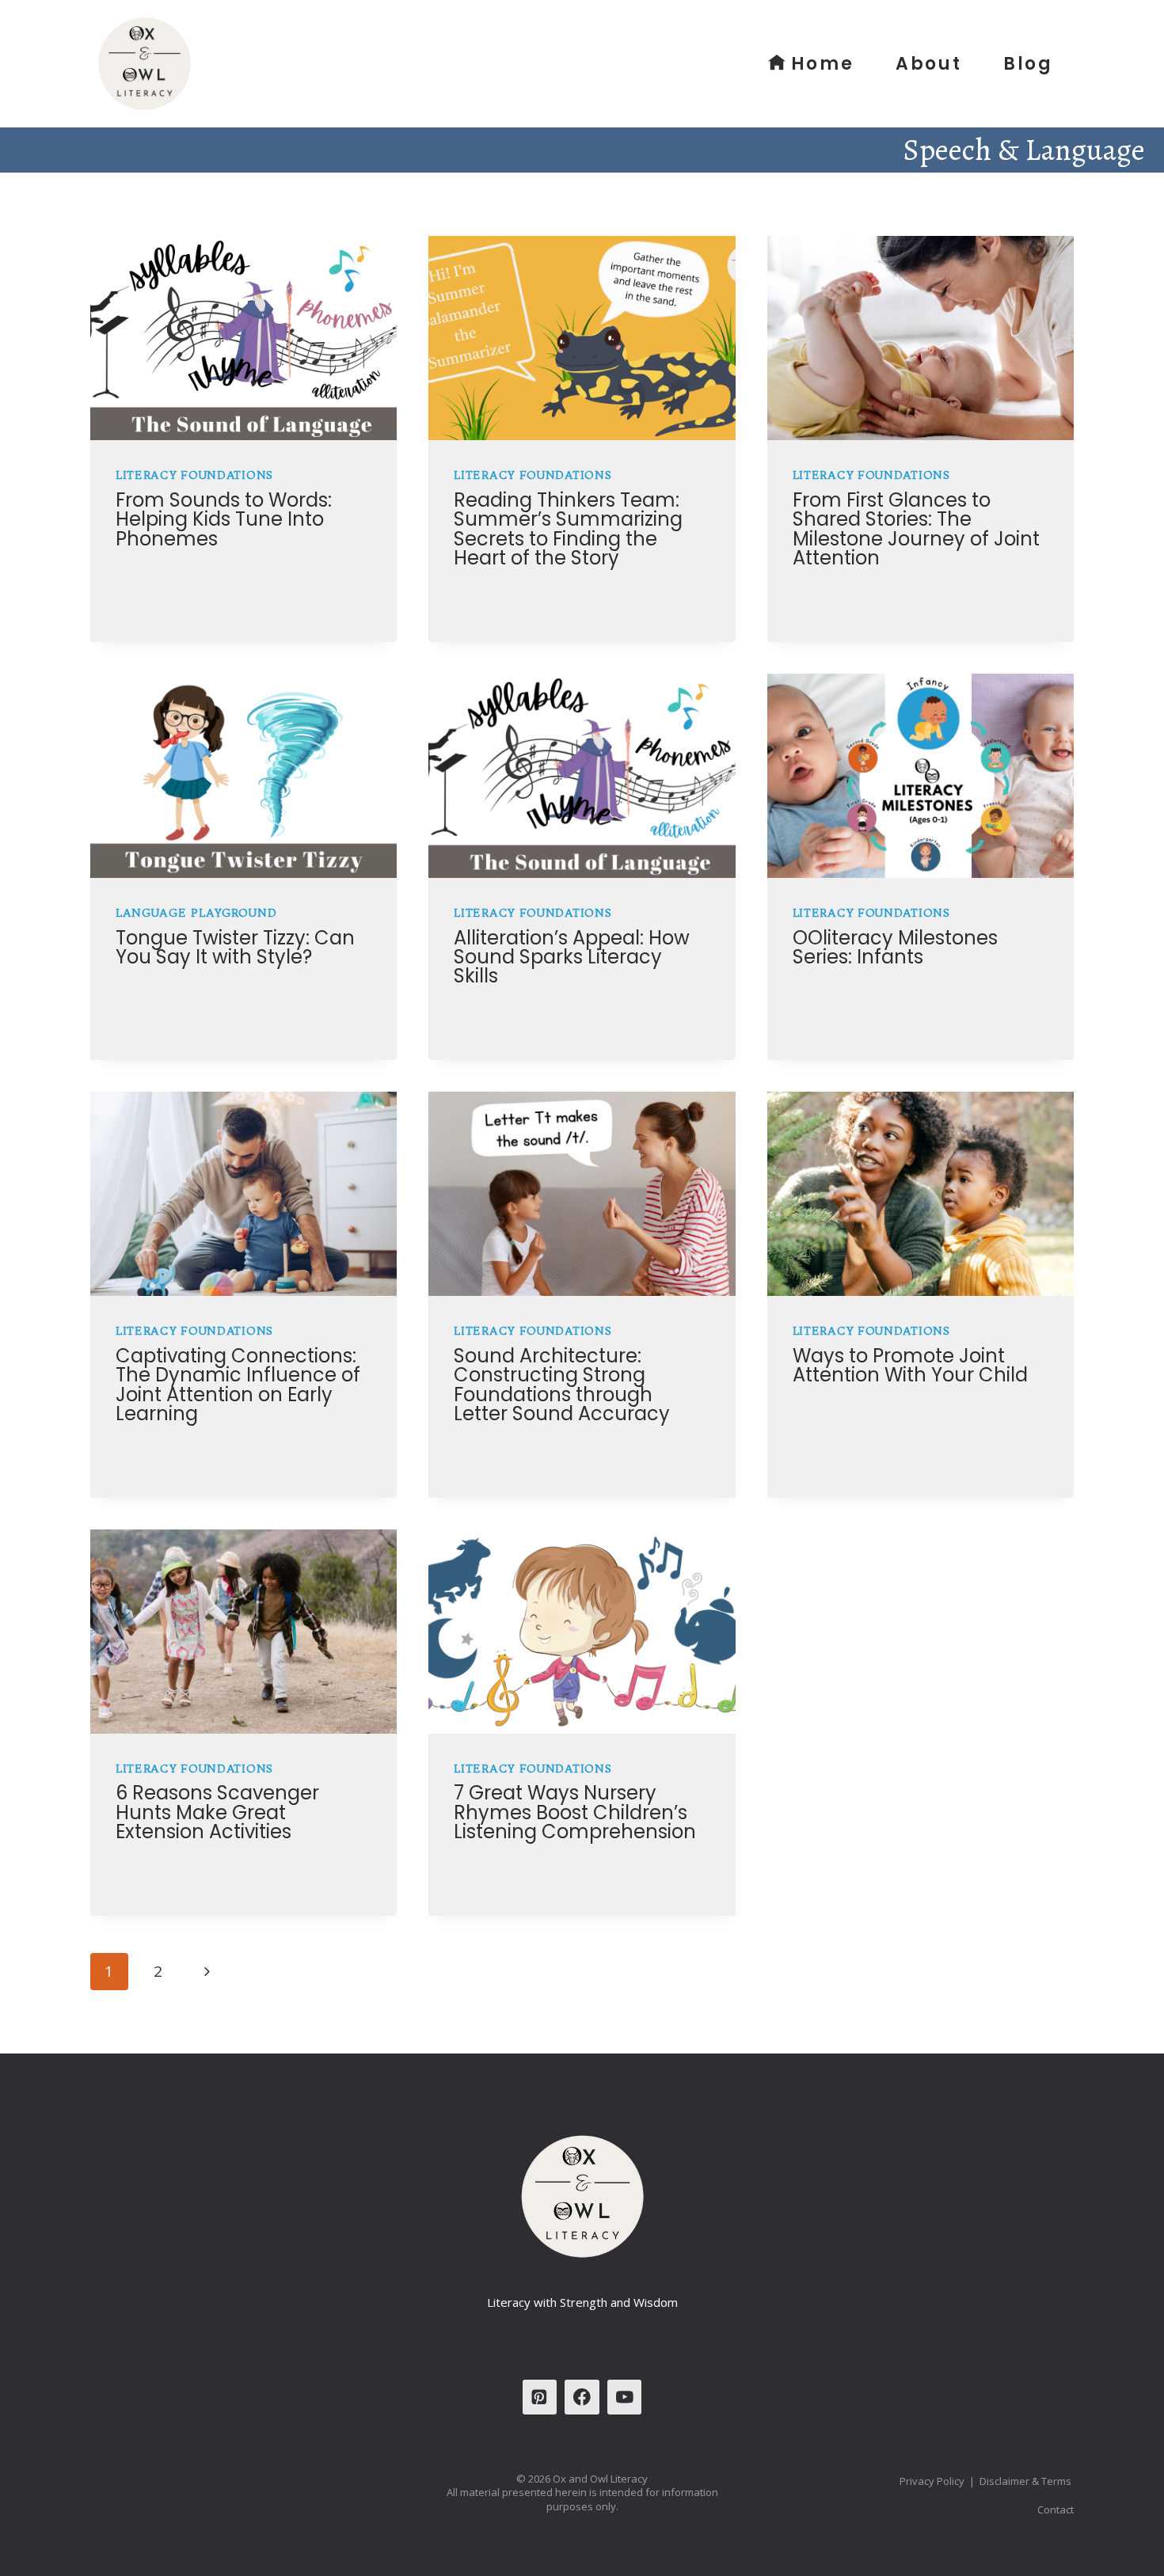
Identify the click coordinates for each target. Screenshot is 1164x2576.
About (928, 64)
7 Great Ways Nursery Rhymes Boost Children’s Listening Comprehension (575, 1812)
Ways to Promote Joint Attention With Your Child (910, 1365)
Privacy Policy (932, 2481)
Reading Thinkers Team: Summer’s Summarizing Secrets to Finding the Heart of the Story (568, 529)
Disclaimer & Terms (1027, 2481)
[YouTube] (624, 2397)
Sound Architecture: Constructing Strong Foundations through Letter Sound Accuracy (562, 1385)
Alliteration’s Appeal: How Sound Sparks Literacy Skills (572, 957)
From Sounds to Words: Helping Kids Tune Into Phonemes (224, 519)
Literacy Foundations (194, 475)
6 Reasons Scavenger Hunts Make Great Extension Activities (217, 1812)
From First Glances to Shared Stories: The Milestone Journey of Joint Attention (916, 529)
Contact (1056, 2510)
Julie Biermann (174, 571)
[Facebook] (582, 2397)
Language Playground (196, 913)
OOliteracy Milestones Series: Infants (895, 947)
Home (823, 64)
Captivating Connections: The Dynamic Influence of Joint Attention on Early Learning (238, 1385)
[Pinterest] (540, 2397)
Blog (1028, 64)
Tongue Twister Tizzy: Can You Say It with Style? (235, 947)
